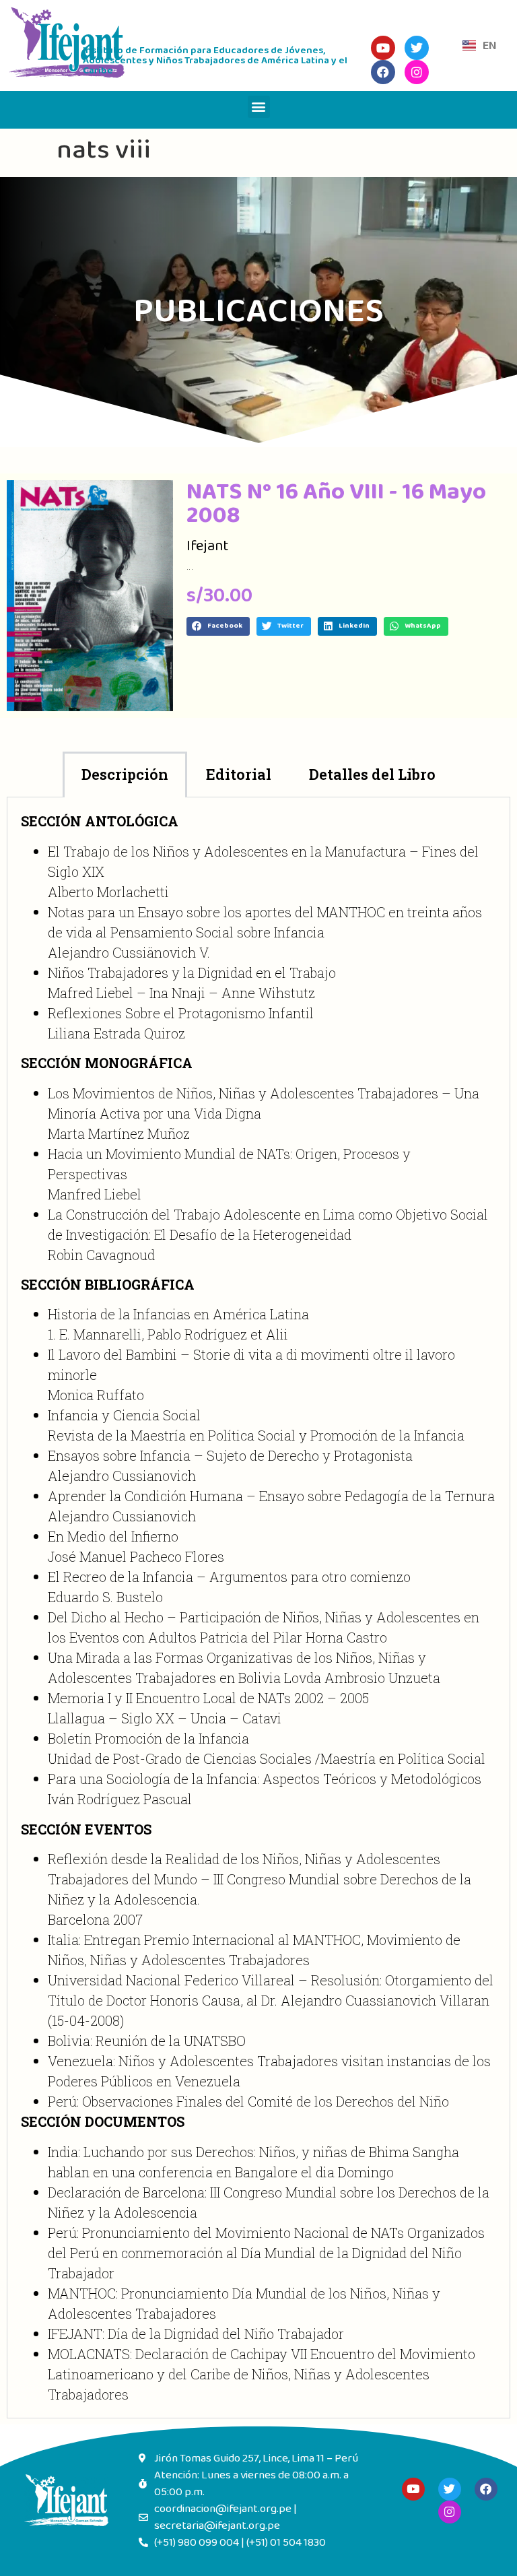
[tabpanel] (258, 1608)
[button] (259, 107)
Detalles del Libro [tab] (372, 774)
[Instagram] (450, 2512)
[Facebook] (486, 2489)
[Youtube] (413, 2489)
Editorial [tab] (239, 774)
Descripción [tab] (125, 774)
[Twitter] (450, 2489)
